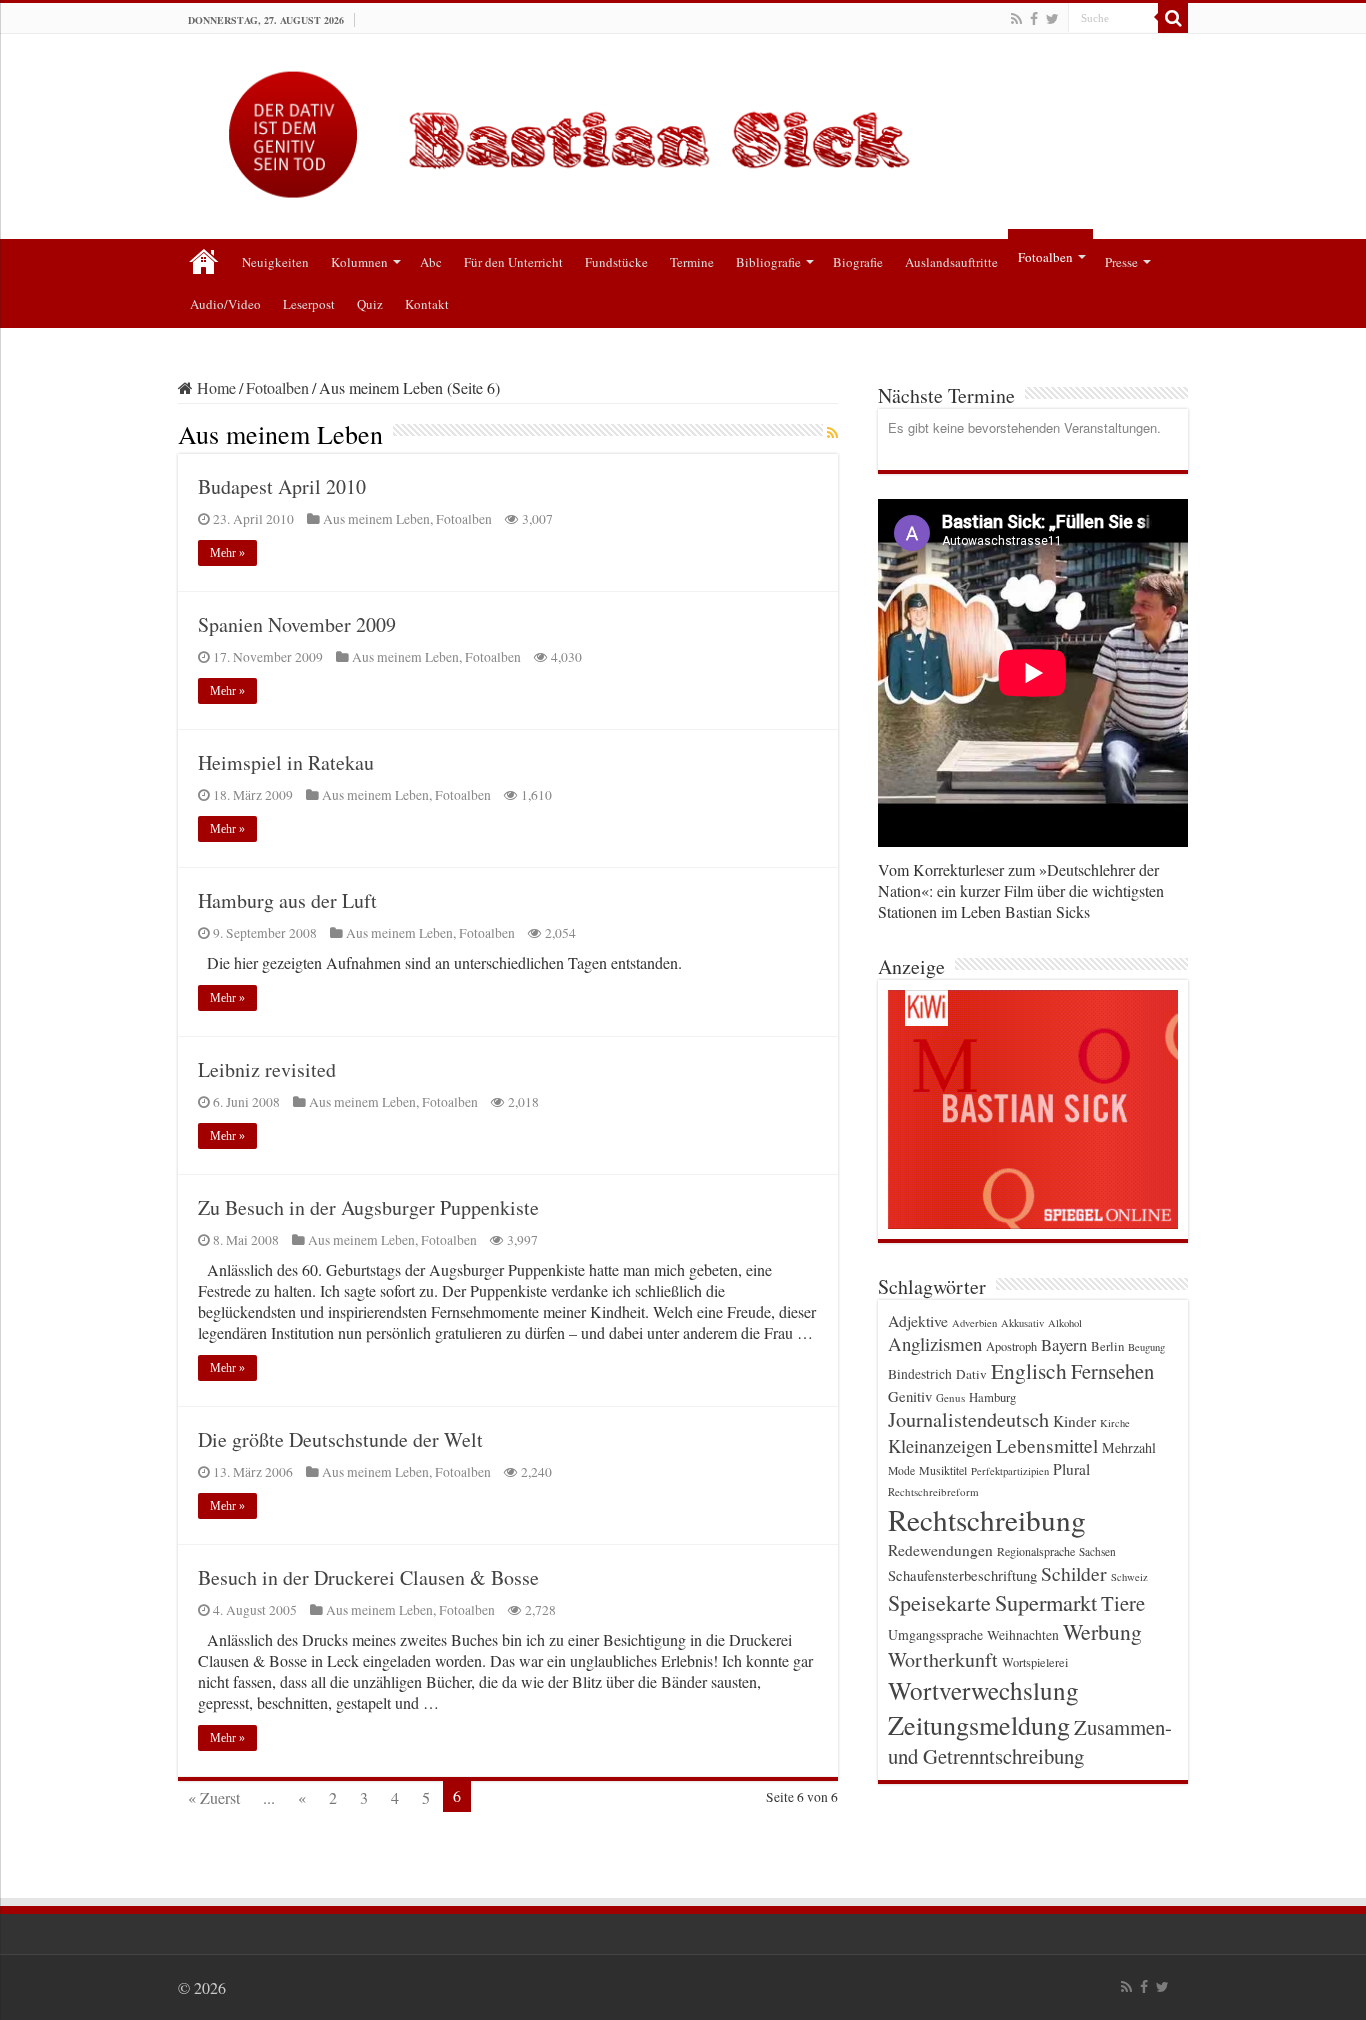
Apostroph (1011, 1346)
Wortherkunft (943, 1659)
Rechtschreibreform (933, 1491)
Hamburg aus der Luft (287, 900)
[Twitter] (1052, 19)
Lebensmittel (1047, 1445)
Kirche (1115, 1423)
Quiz (370, 304)
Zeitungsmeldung (979, 1724)
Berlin (1107, 1346)
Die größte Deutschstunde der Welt (340, 1439)
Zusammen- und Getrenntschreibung (1030, 1741)
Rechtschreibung (987, 1519)
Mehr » (227, 553)
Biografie (858, 262)
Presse (1121, 262)
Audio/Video (225, 304)
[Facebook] (1034, 19)
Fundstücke (616, 262)
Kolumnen (359, 262)
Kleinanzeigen (940, 1445)
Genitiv (910, 1396)
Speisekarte (939, 1602)
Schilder (1074, 1573)
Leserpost (309, 304)
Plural (1071, 1469)
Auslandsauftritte (951, 262)
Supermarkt (1046, 1602)
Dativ (971, 1374)
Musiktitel (943, 1470)
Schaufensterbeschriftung (962, 1575)
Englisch (1029, 1370)
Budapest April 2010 (282, 486)
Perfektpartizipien (1010, 1471)
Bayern (1064, 1344)
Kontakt (427, 304)
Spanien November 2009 (297, 624)
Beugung (1146, 1347)
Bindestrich (920, 1374)
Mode (901, 1470)
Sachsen (1097, 1551)
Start (204, 260)
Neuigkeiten (275, 262)
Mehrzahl (1129, 1447)
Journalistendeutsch (968, 1419)
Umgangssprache (935, 1634)
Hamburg (992, 1397)
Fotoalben (1045, 257)
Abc (431, 262)
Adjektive (918, 1320)
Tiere (1123, 1603)
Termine (692, 262)
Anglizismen (935, 1343)
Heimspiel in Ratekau (286, 762)
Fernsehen (1112, 1371)
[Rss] (1016, 19)
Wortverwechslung (983, 1690)
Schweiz (1129, 1577)
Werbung (1102, 1631)
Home (214, 387)
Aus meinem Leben (376, 519)
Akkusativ (1022, 1323)
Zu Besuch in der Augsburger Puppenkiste (368, 1207)
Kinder (1074, 1421)
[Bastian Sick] (683, 129)
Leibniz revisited (267, 1069)
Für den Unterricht (513, 262)
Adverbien (974, 1323)
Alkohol (1065, 1323)
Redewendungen (940, 1550)
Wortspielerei (1035, 1662)
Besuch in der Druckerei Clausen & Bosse (368, 1577)
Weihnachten (1023, 1635)
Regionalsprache (1036, 1551)
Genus (950, 1397)
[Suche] (1173, 18)
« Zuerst (214, 1797)
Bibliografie (768, 262)
